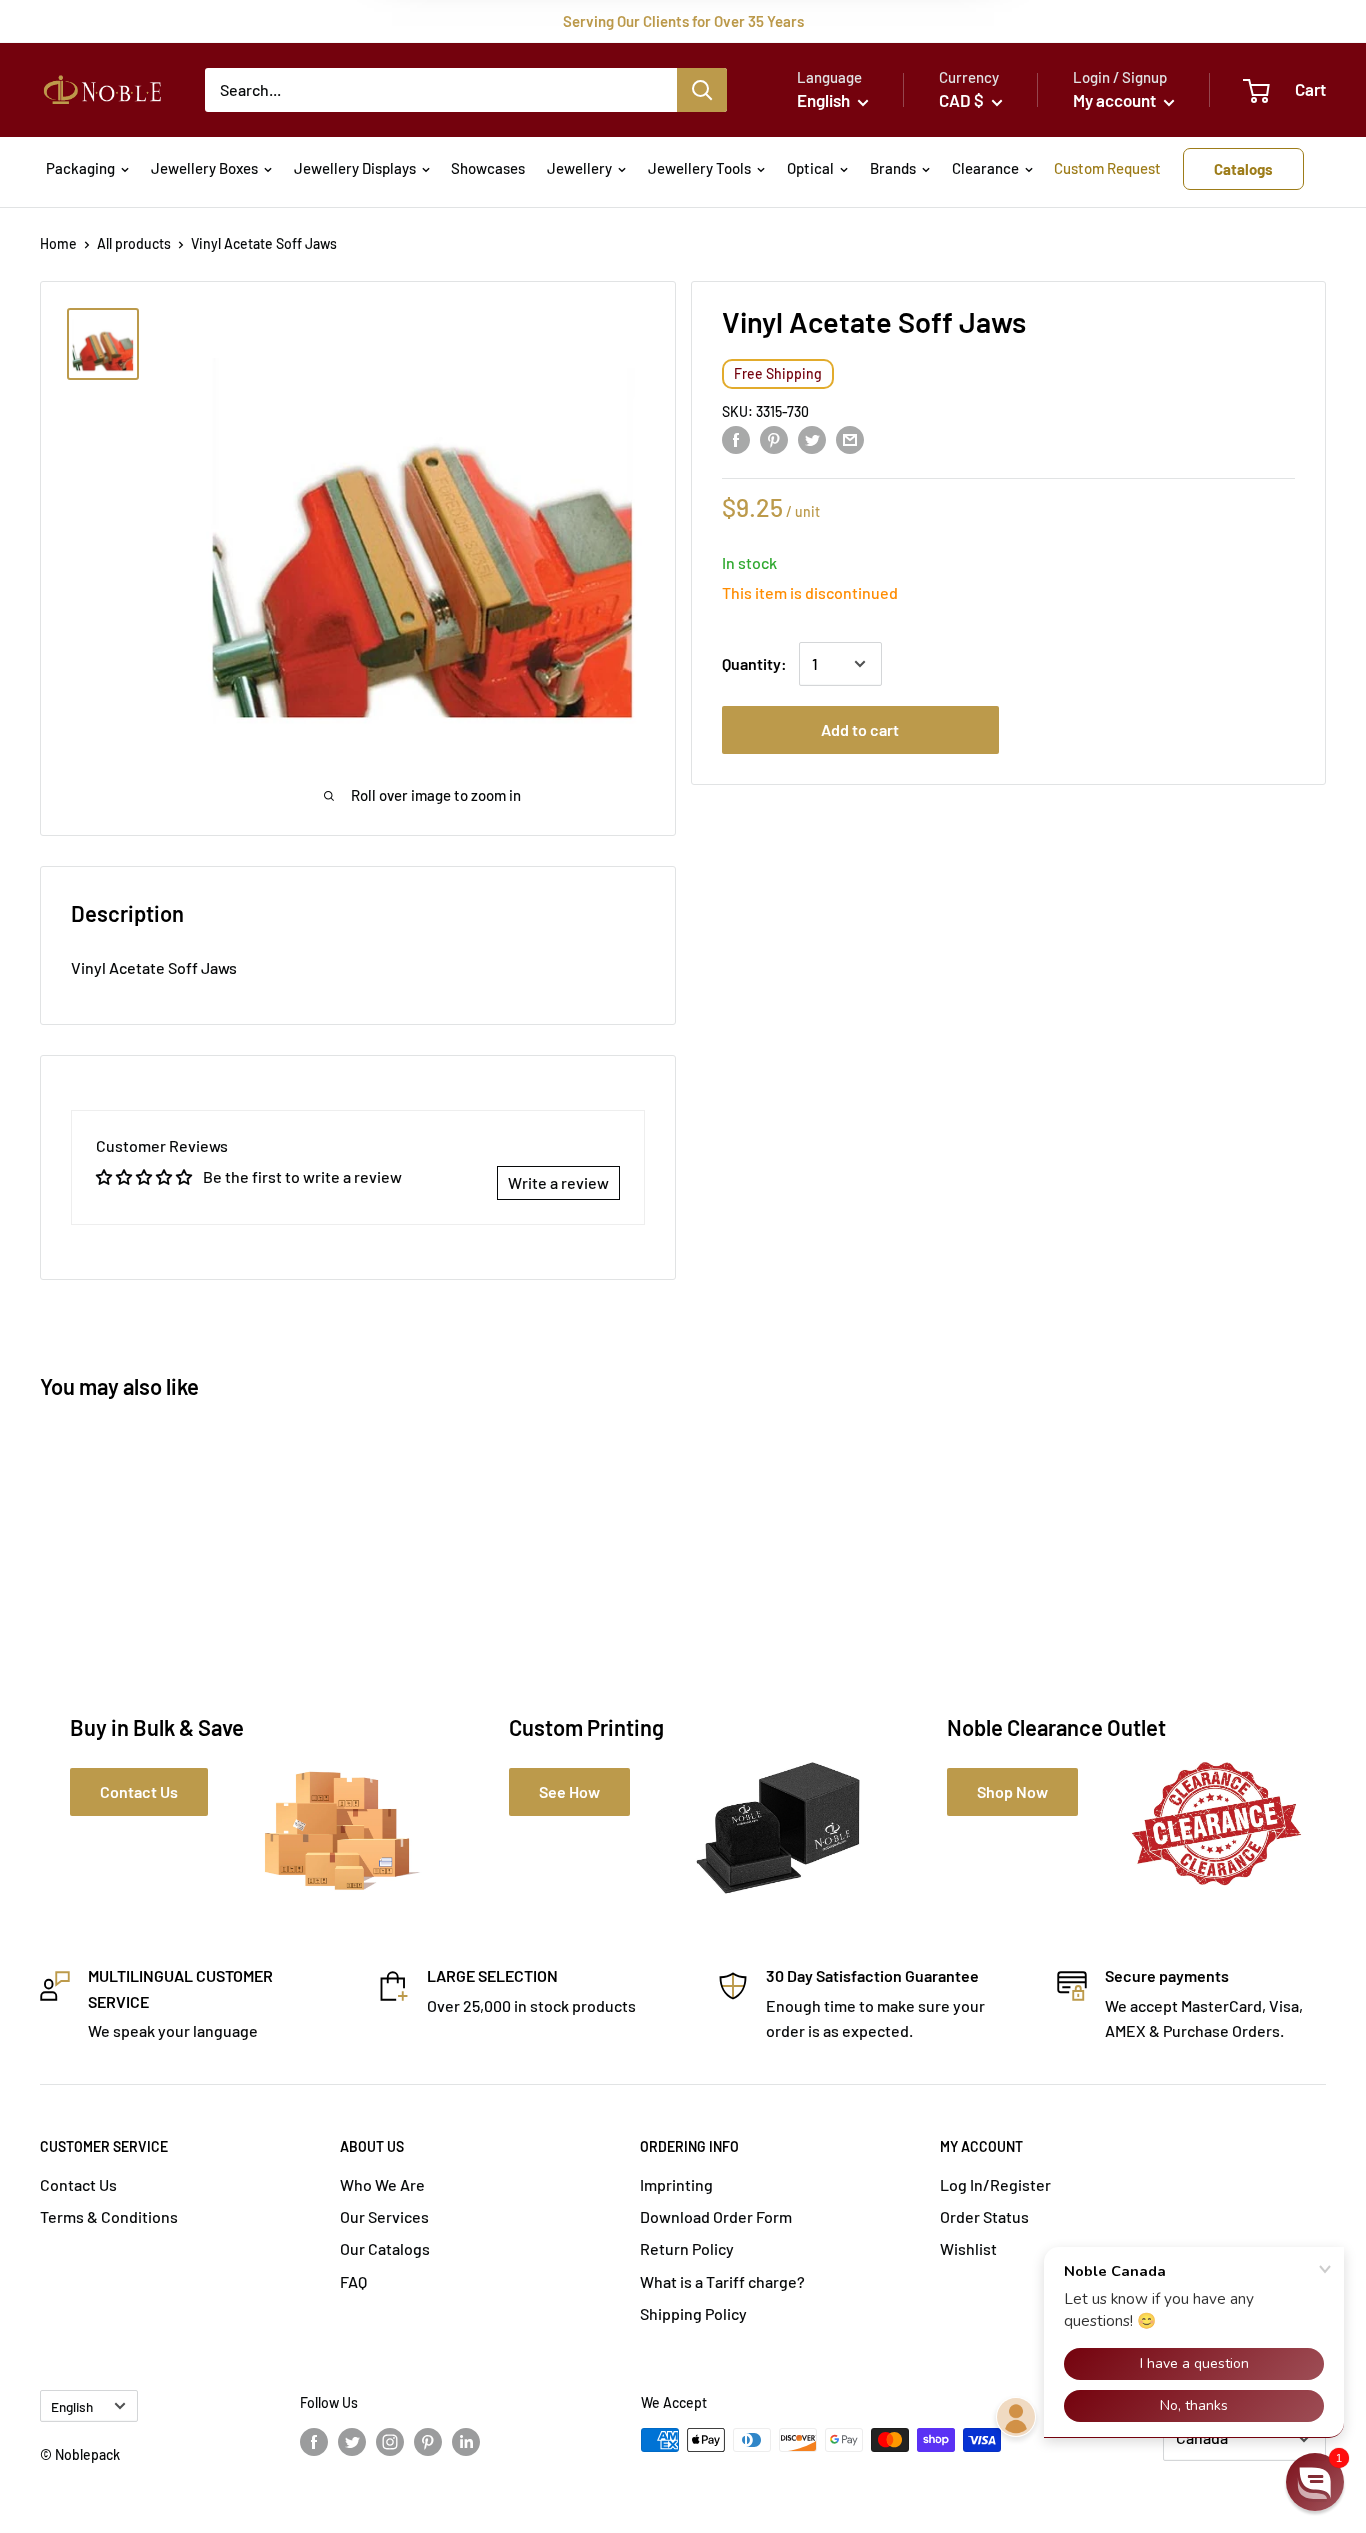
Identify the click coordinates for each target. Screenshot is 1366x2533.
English (72, 2406)
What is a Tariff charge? (722, 2281)
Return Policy (687, 2248)
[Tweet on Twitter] (812, 438)
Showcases (488, 168)
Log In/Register (995, 2184)
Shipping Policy (693, 2313)
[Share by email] (850, 438)
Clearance (985, 168)
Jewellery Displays (355, 168)
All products (134, 243)
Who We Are (382, 2184)
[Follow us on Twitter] (352, 2442)
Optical (810, 168)
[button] (1315, 2482)
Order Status (984, 2216)
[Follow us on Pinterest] (428, 2442)
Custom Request (1107, 168)
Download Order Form (716, 2216)
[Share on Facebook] (736, 438)
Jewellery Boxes (204, 168)
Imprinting (676, 2184)
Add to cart (860, 729)
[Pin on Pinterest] (774, 438)
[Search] (702, 90)
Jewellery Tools (699, 168)
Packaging (80, 168)
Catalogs (1243, 169)
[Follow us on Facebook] (314, 2442)
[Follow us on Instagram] (390, 2442)
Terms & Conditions (109, 2216)
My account (1116, 100)
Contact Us (78, 2184)
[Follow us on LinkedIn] (466, 2442)
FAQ (353, 2281)
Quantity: (754, 663)
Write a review (558, 1182)
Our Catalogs (385, 2248)
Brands (893, 168)
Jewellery (579, 168)
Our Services (384, 2216)
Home (58, 243)
